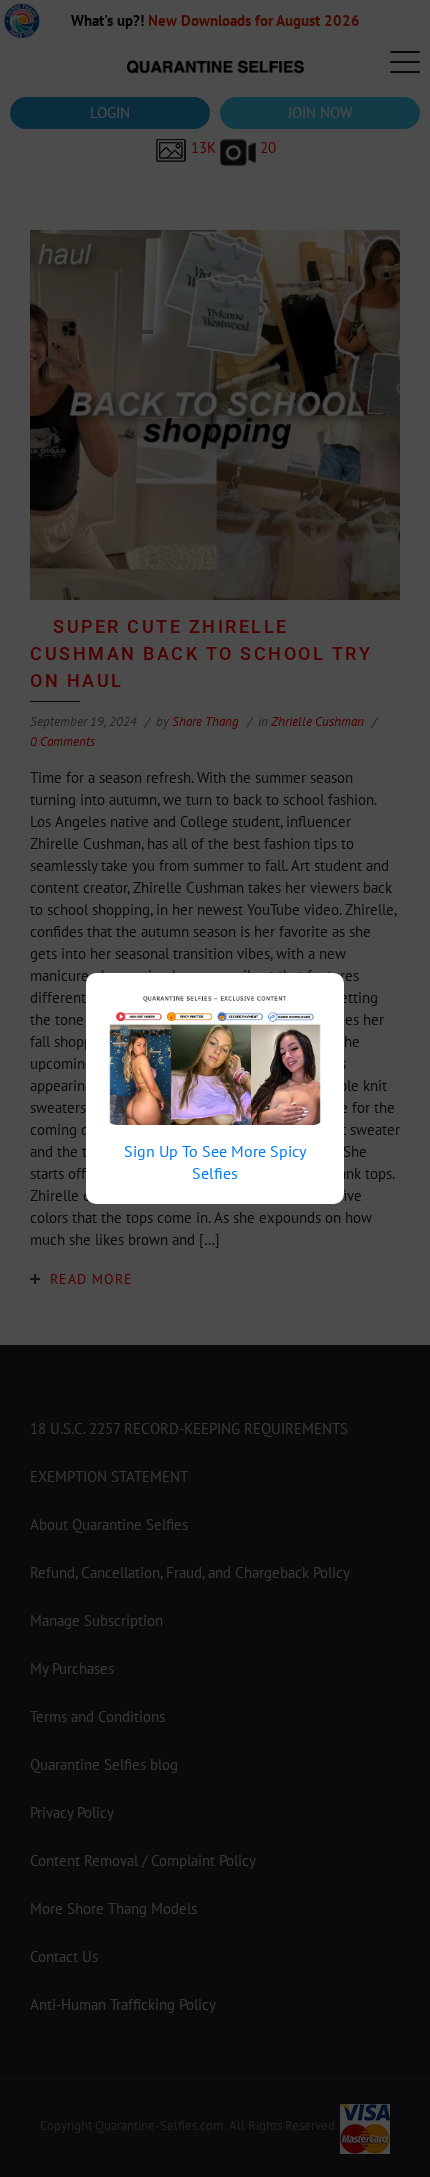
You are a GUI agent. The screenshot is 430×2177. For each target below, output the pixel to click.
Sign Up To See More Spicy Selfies (215, 1162)
